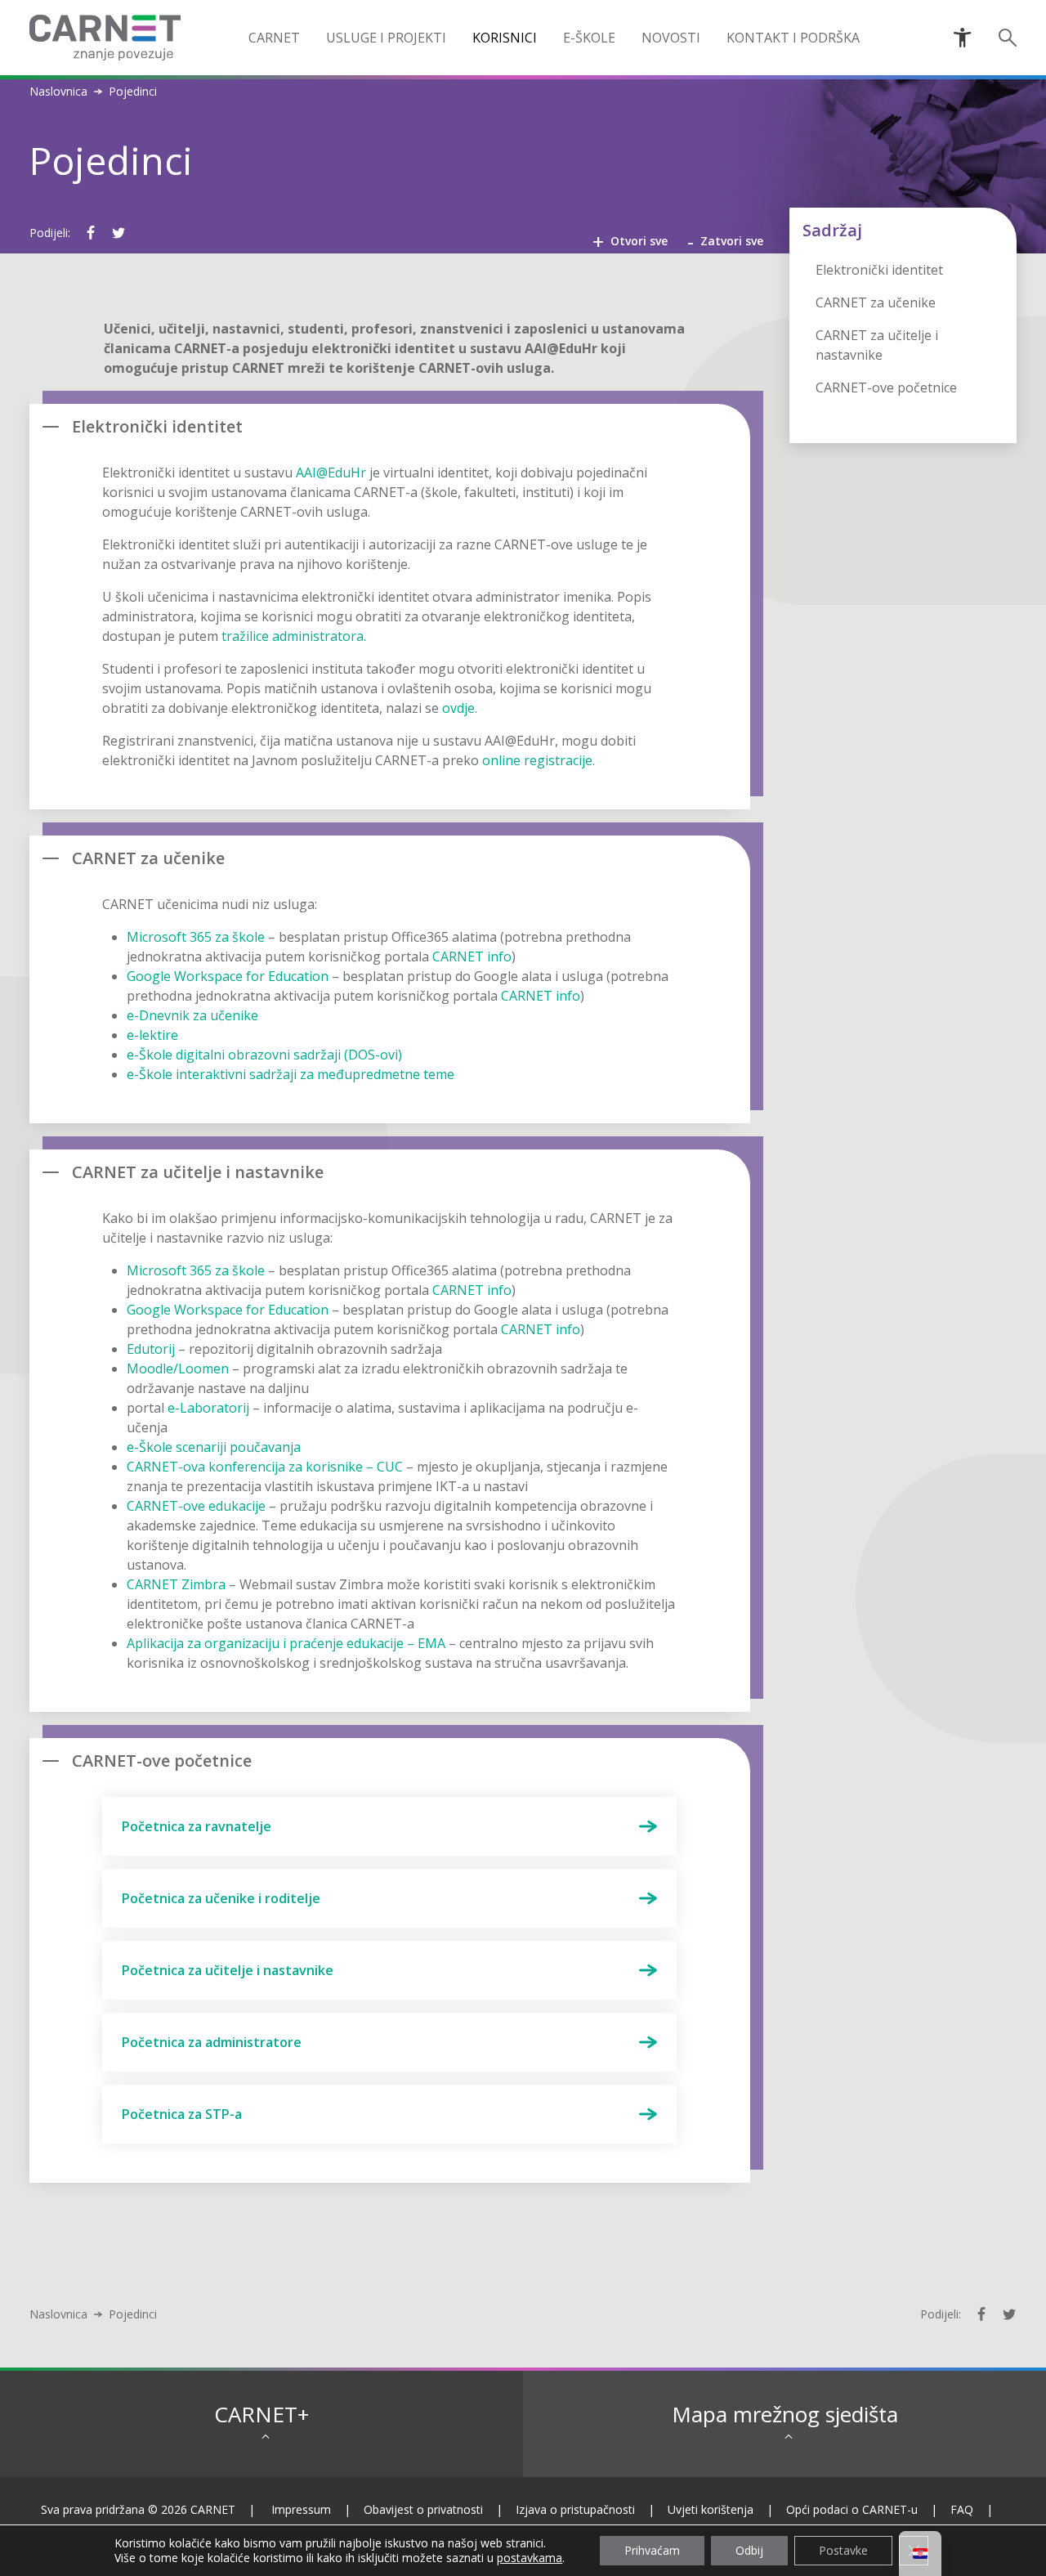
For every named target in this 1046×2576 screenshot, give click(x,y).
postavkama (530, 2558)
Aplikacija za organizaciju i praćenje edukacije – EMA (286, 1643)
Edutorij (151, 1349)
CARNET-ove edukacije (196, 1506)
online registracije (537, 760)
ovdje (458, 708)
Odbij (749, 2550)
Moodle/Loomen (178, 1369)
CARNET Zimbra (176, 1584)
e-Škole (589, 38)
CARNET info (472, 956)
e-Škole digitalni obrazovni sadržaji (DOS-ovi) (264, 1055)
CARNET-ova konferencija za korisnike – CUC (265, 1467)
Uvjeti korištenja (711, 2509)
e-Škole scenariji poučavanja (214, 1447)
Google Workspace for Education (228, 976)
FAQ (962, 2509)
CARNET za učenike (876, 302)
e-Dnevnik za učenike (192, 1015)
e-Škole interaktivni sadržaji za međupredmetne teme (291, 1074)
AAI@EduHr (331, 473)
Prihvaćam (652, 2550)
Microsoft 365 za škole (196, 937)
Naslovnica (58, 92)
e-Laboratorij (208, 1408)
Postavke (843, 2550)
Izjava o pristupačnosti (575, 2509)
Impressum (301, 2509)
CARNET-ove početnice (886, 388)
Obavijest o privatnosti (423, 2509)
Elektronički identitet (879, 270)
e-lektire (152, 1035)
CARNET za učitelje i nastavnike (877, 345)
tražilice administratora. (294, 636)
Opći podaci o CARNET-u (852, 2509)
